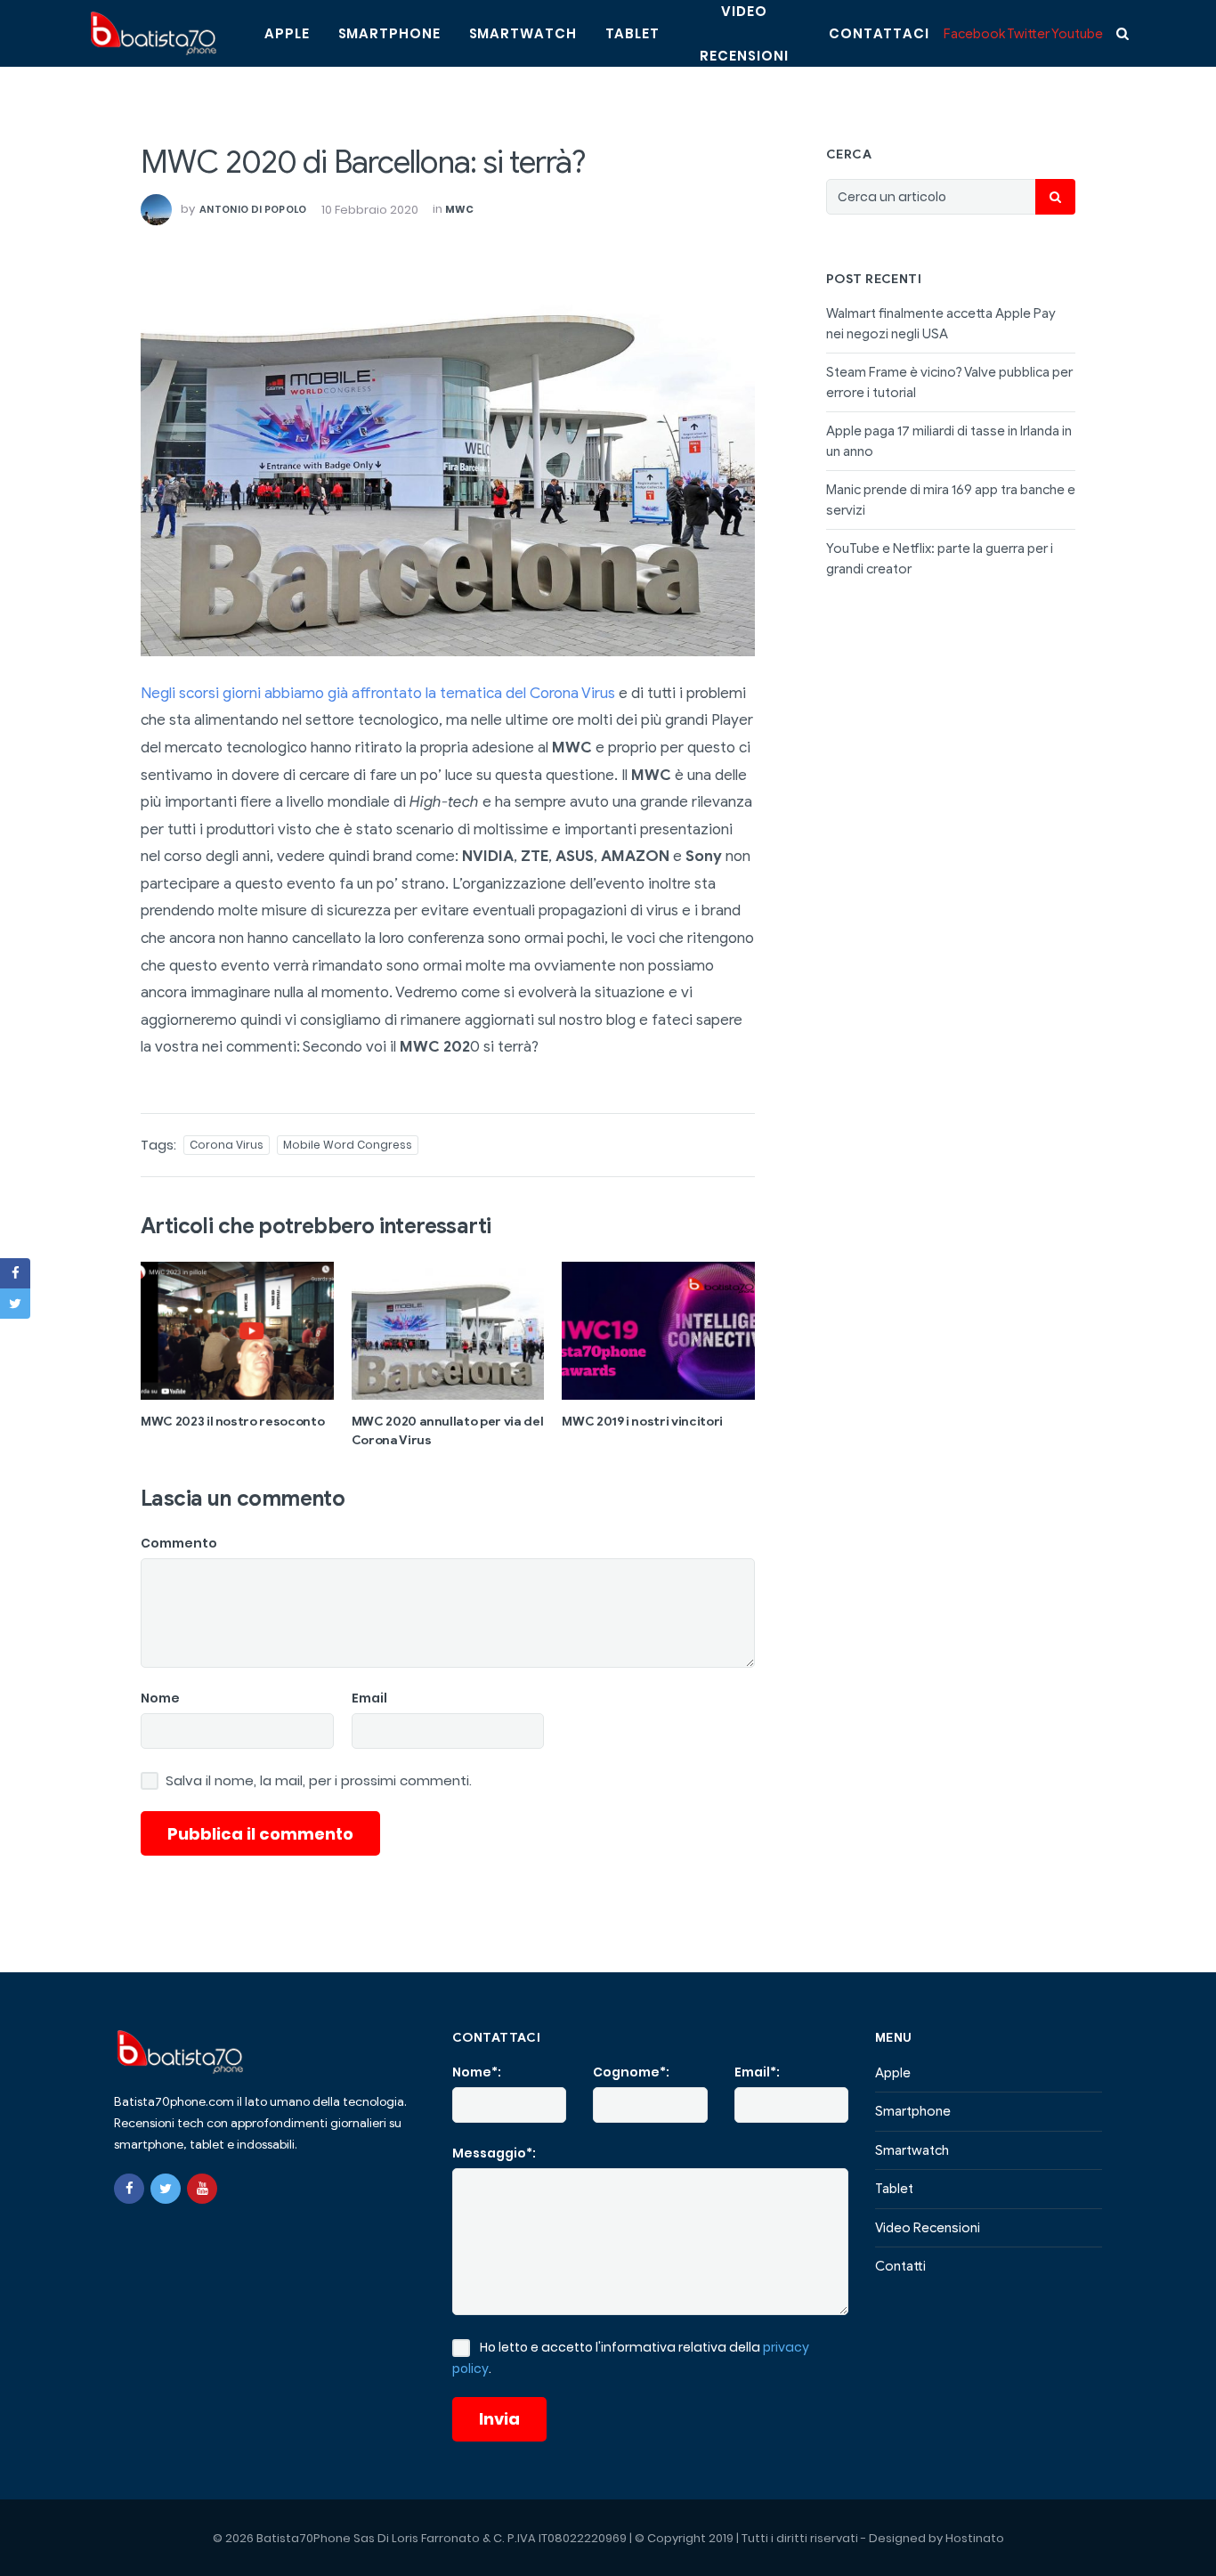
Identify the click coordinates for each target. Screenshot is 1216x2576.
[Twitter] (166, 2189)
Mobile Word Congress (348, 1145)
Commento (179, 1543)
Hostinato (975, 2538)
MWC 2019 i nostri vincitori (642, 1422)
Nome (160, 1698)
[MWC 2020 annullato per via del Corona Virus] (448, 1330)
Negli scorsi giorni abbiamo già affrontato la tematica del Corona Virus (378, 693)
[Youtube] (202, 2189)
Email (369, 1698)
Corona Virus (227, 1145)
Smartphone (389, 33)
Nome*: (477, 2072)
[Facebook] (129, 2189)
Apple (287, 33)
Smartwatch (523, 33)
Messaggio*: (494, 2153)
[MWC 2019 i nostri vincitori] (658, 1330)
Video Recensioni (928, 2228)
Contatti (900, 2266)
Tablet (632, 33)
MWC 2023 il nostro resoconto (232, 1422)
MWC (460, 209)
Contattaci (879, 33)
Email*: (757, 2072)
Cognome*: (631, 2072)
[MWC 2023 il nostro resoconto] (237, 1330)
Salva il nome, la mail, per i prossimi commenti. (319, 1781)
